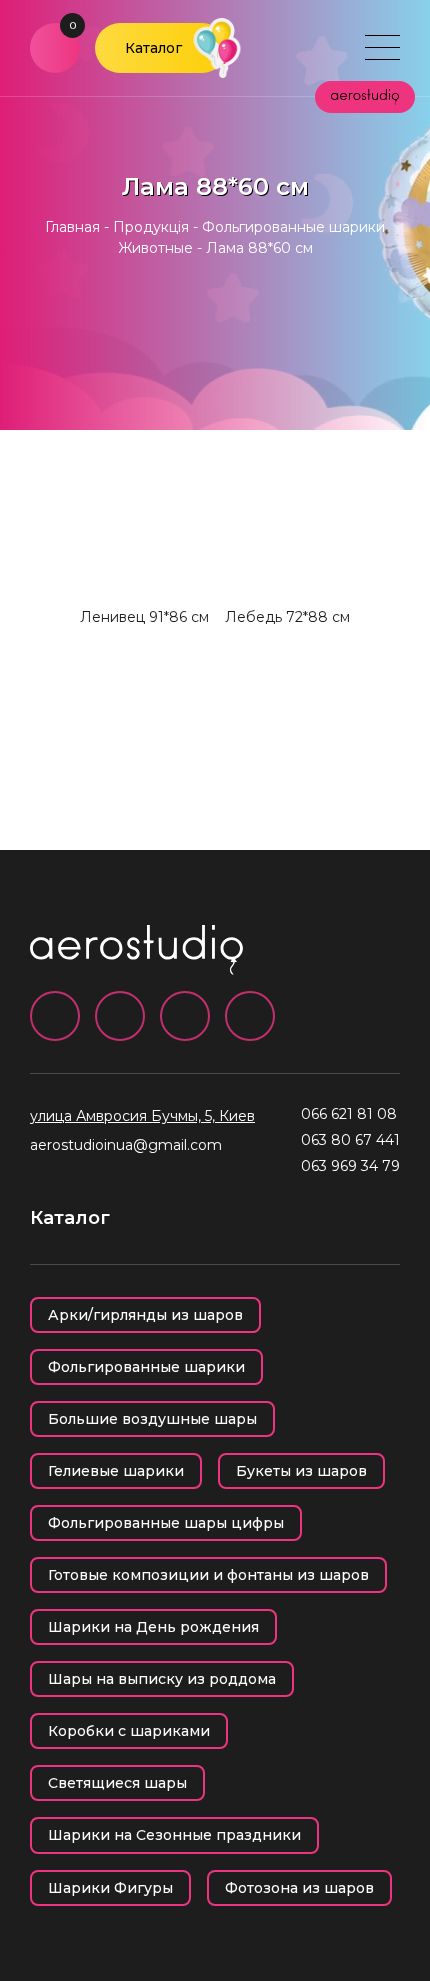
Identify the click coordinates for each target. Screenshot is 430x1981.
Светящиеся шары (117, 1783)
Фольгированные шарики (146, 1367)
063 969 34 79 (350, 1166)
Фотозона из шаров (299, 1888)
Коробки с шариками (129, 1731)
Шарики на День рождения (153, 1627)
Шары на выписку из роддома (162, 1679)
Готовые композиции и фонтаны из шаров (208, 1575)
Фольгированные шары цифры (166, 1523)
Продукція (151, 227)
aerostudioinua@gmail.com (126, 1145)
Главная (72, 227)
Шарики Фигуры (110, 1888)
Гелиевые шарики (116, 1471)
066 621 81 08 (349, 1114)
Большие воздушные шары (152, 1419)
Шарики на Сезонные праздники (174, 1835)
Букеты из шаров (301, 1471)
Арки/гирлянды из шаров (145, 1315)
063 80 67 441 (350, 1140)
